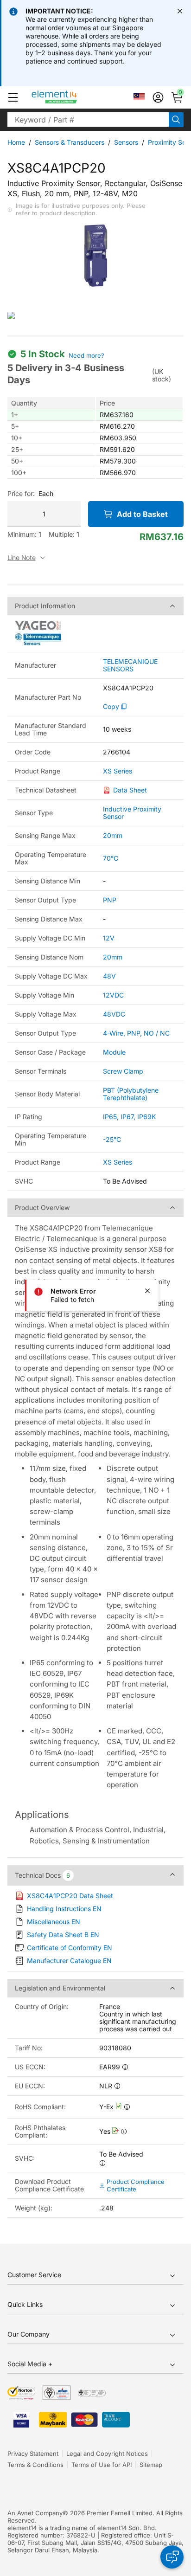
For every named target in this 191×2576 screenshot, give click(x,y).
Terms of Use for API (102, 2465)
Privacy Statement (33, 2454)
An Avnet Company (35, 2513)
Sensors (126, 142)
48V (109, 976)
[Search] (176, 120)
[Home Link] (72, 97)
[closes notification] (180, 11)
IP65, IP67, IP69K (129, 1117)
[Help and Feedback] (172, 2557)
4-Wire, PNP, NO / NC (136, 1033)
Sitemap (151, 2465)
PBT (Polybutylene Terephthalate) (131, 1094)
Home (16, 142)
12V (109, 938)
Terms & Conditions (35, 2465)
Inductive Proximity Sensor (132, 813)
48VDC (114, 1014)
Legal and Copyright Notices (107, 2454)
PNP (110, 900)
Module (114, 1052)
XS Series (118, 771)
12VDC (113, 995)
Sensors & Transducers (70, 142)
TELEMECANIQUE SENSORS (130, 665)
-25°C (112, 1139)
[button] (13, 97)
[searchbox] (88, 120)
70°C (111, 858)
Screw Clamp (123, 1071)
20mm (113, 835)
